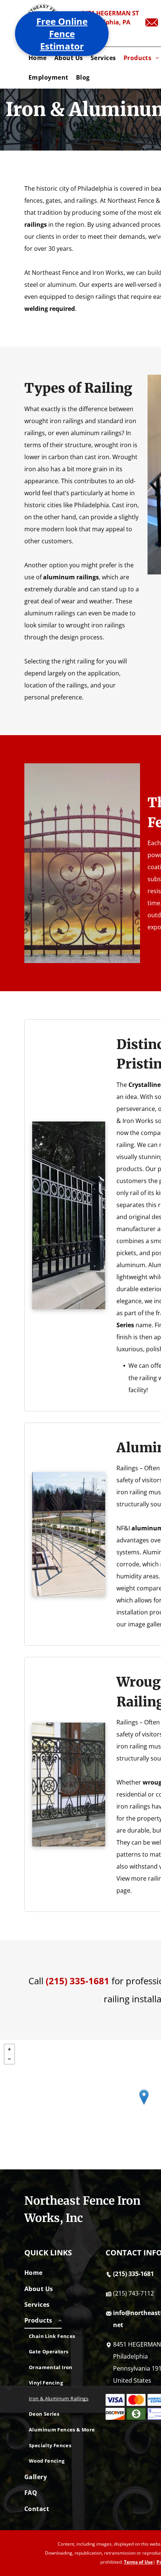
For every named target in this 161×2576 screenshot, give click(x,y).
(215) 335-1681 (78, 1981)
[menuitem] (38, 58)
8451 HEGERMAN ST (110, 13)
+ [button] (9, 2049)
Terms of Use (138, 2562)
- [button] (9, 2059)
